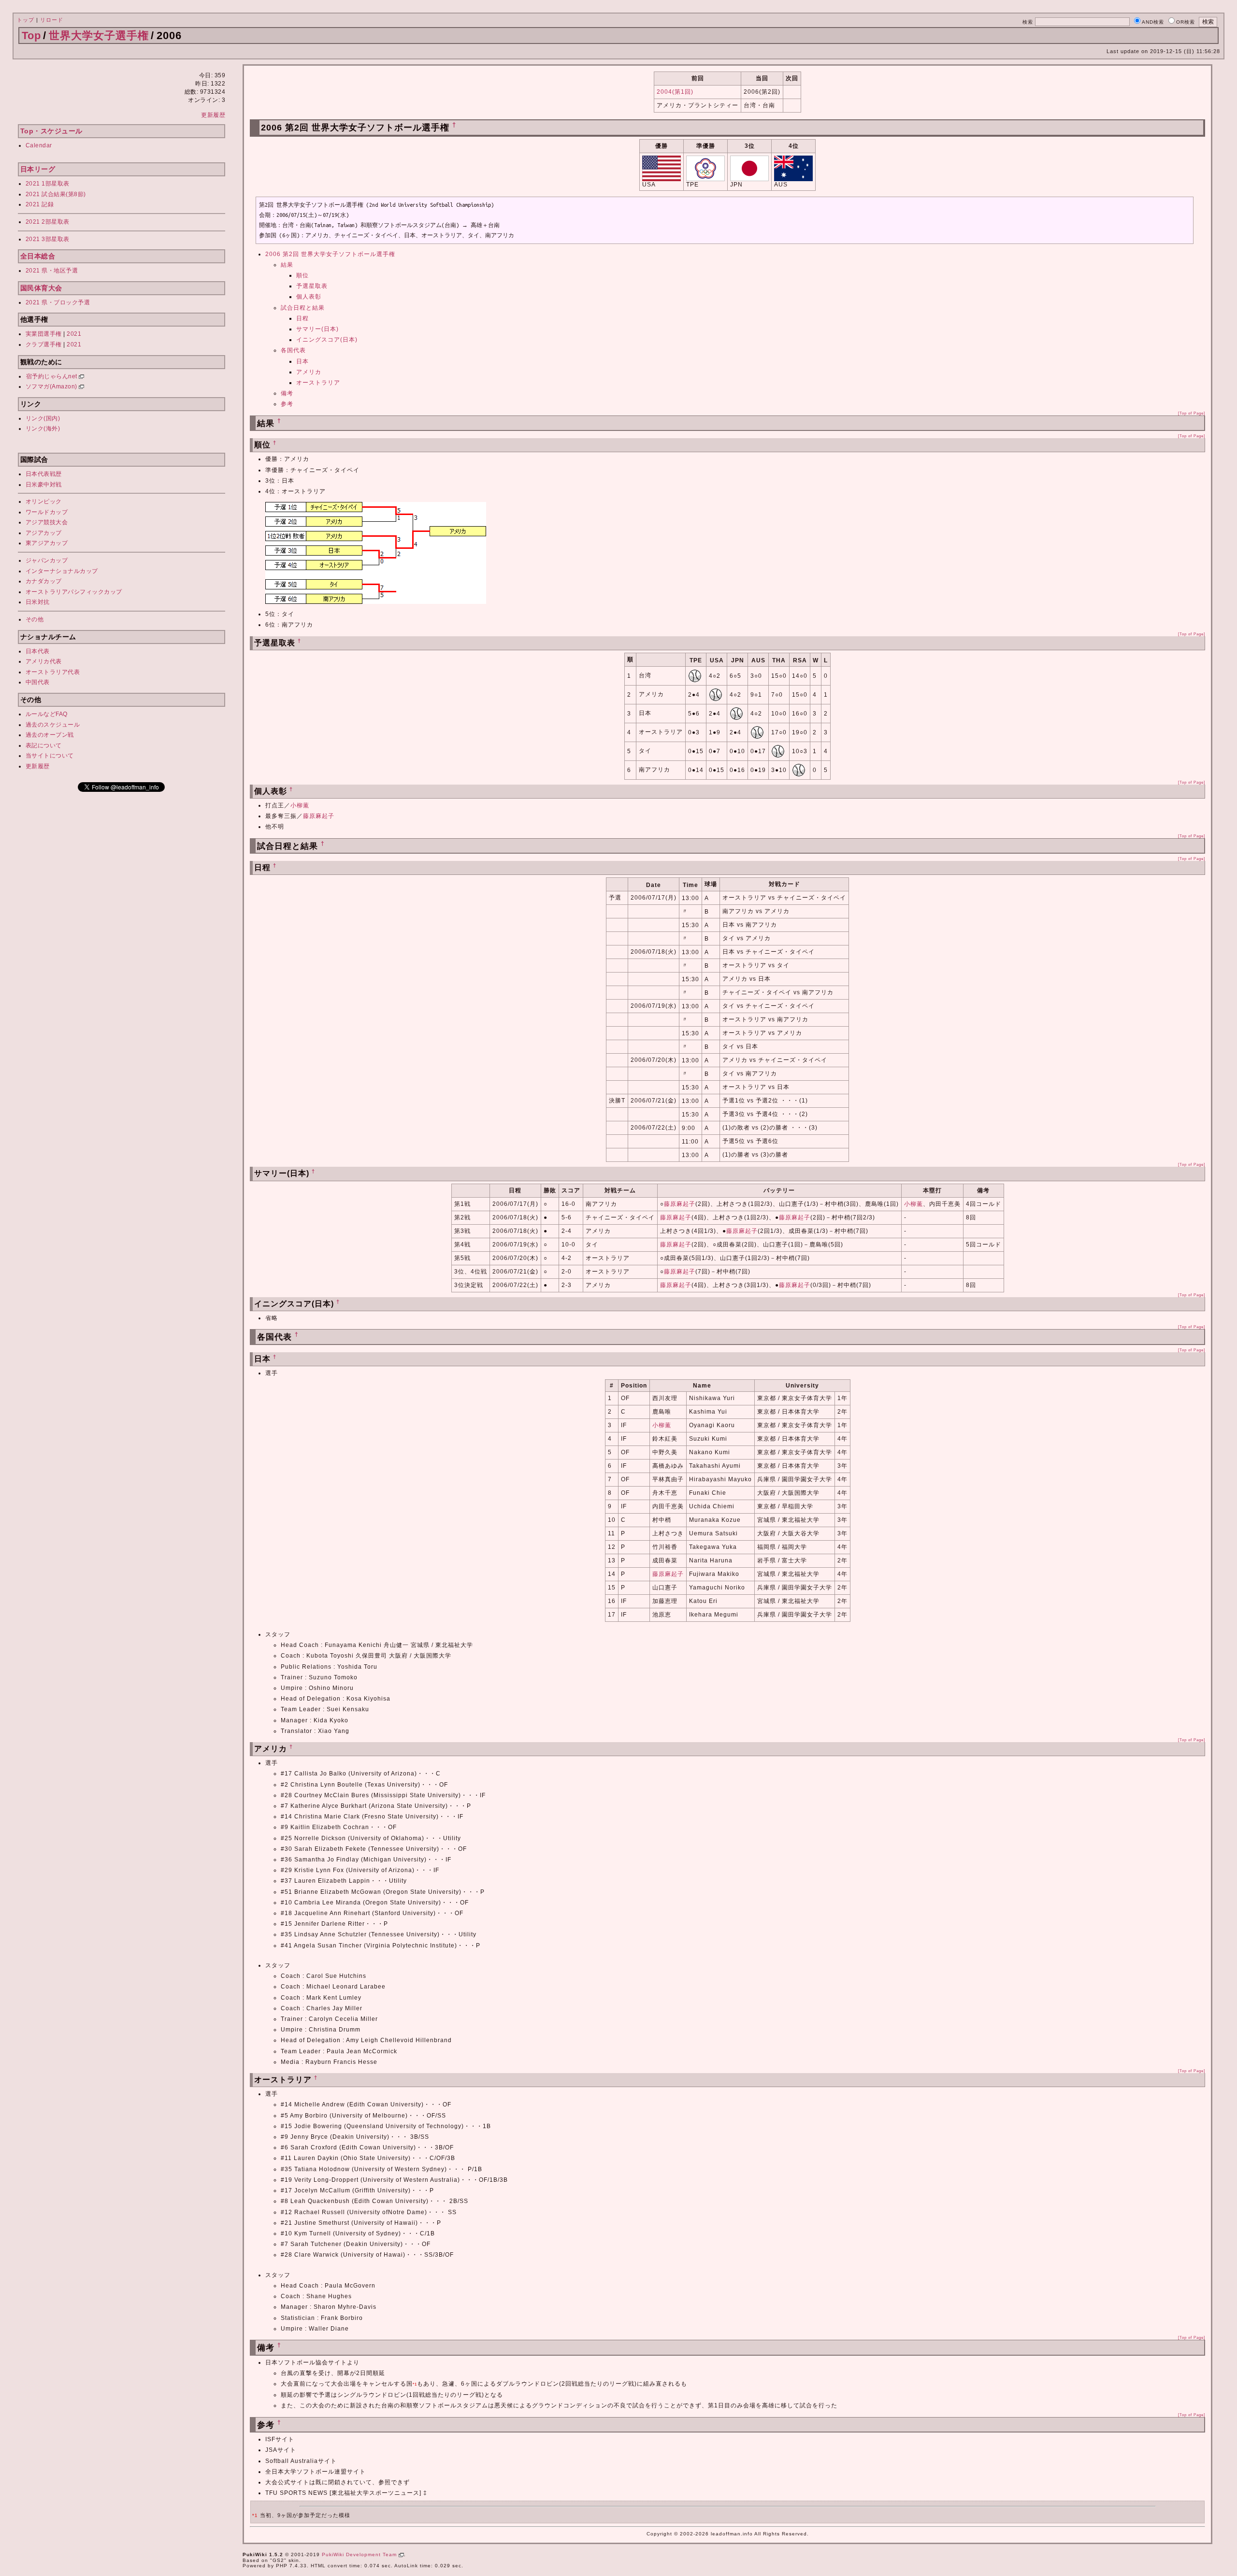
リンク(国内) (43, 418)
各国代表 (293, 350)
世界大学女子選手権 (99, 36)
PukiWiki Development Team (360, 2555)
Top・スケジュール (51, 131)
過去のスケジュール (53, 725)
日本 (302, 361)
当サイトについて (50, 756)
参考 (287, 404)
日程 (302, 318)
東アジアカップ (47, 543)
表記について (44, 745)
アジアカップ (44, 533)
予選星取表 (312, 286)
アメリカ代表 (44, 661)
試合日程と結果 (303, 308)
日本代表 (38, 651)
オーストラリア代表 (53, 672)
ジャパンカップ (47, 560)
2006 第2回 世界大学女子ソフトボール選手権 (330, 254)
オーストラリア (318, 383)
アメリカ (309, 372)
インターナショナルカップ (62, 571)
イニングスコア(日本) (327, 340)
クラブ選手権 (44, 344)
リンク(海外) (43, 429)
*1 (415, 2384)
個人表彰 (309, 297)
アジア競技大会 (47, 522)
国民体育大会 (41, 288)
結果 (287, 265)
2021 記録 (40, 204)
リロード (52, 20)
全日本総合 (38, 256)
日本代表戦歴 (44, 474)
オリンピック (44, 501)
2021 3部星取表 (48, 239)
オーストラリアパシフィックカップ (74, 592)
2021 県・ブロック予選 (58, 302)
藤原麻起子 (319, 816)
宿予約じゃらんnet (53, 376)
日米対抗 (38, 602)
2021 (74, 334)
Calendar (39, 145)
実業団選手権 (44, 334)
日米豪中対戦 (44, 485)
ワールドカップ (47, 512)
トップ (26, 20)
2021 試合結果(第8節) (56, 194)
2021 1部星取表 (48, 184)
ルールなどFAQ (47, 714)
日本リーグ (38, 169)
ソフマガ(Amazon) (52, 386)
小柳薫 (300, 805)
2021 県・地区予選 (52, 271)
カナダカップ (44, 581)
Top (31, 36)
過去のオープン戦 (50, 735)
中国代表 (38, 682)
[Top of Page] (1192, 413)
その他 (35, 619)
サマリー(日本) (317, 329)
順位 (302, 275)
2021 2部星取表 (48, 222)
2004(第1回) (675, 92)
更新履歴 (213, 115)
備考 (287, 393)
